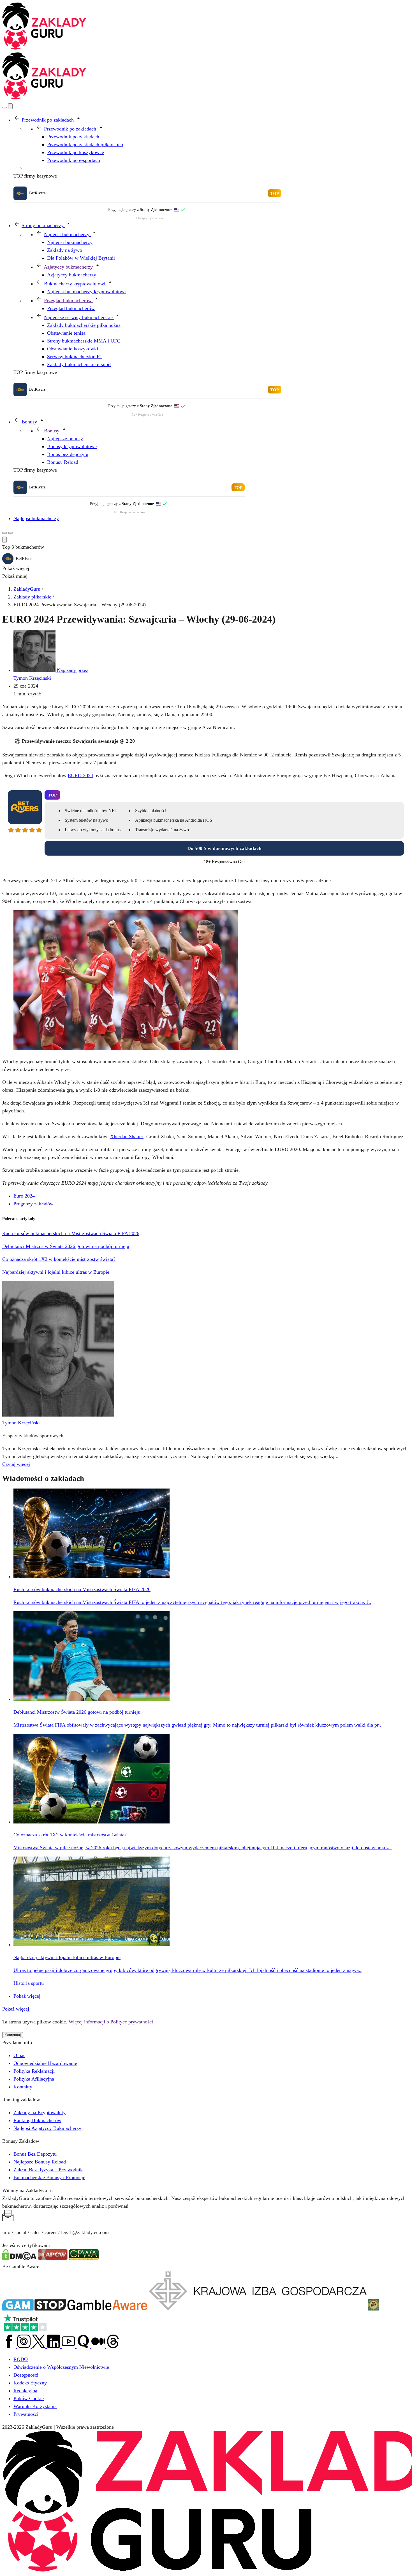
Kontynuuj (13, 2035)
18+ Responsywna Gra (147, 218)
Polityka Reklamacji (34, 2071)
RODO (21, 2359)
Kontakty (23, 2087)
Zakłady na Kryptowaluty (40, 2112)
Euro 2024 (24, 1196)
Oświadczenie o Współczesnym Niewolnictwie (61, 2367)
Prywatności (26, 2414)
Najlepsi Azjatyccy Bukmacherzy (47, 2128)
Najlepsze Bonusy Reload (40, 2162)
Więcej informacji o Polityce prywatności (111, 2022)
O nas (19, 2055)
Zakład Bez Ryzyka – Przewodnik (48, 2170)
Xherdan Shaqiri (127, 1136)
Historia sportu (29, 1983)
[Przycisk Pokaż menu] (10, 533)
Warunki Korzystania (35, 2406)
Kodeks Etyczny (30, 2383)
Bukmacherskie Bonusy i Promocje (49, 2177)
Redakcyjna (25, 2391)
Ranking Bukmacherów (37, 2120)
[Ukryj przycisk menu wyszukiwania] (4, 540)
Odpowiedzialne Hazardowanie (45, 2063)
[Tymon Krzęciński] (58, 1415)
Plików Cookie (29, 2398)
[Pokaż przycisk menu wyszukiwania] (4, 108)
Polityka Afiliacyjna (34, 2079)
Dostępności (26, 2375)
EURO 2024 (80, 775)
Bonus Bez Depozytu (35, 2154)
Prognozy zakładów (33, 1204)
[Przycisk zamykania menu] (10, 106)
